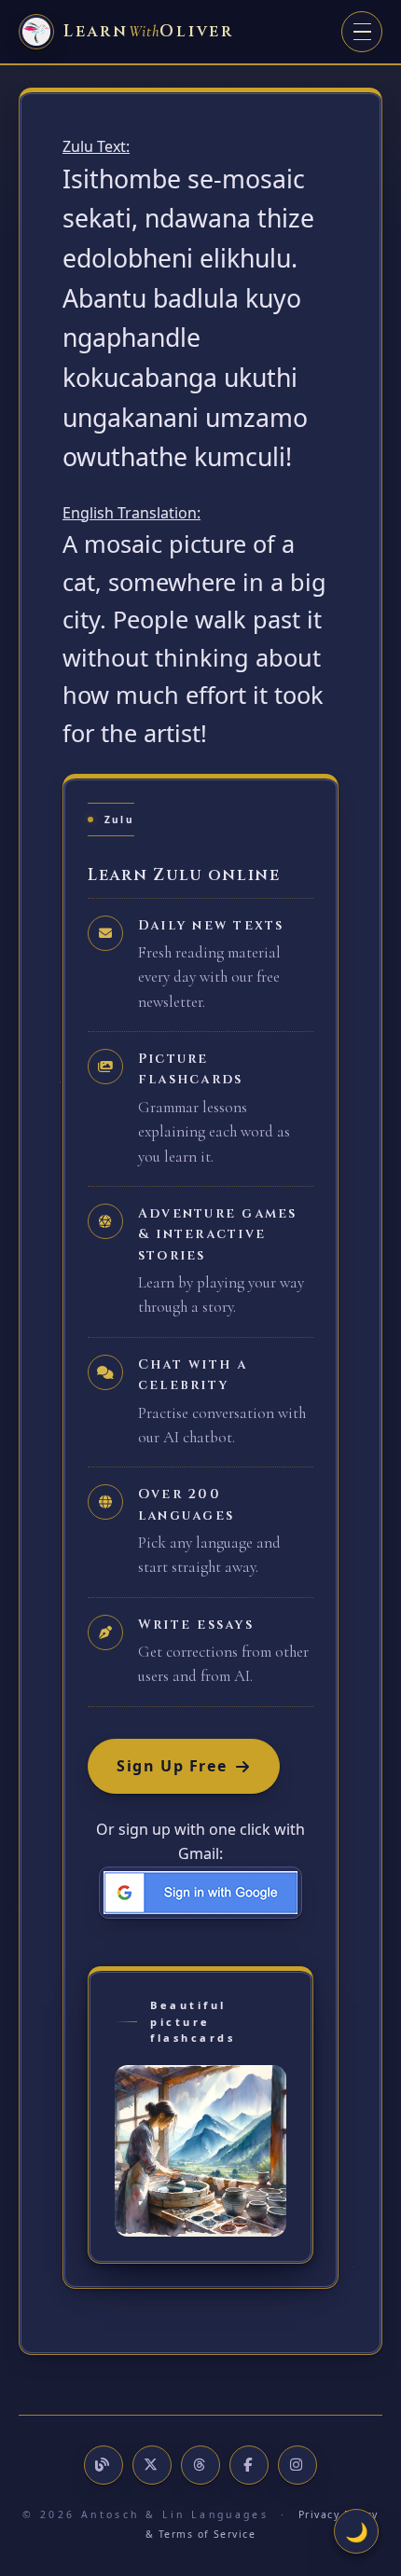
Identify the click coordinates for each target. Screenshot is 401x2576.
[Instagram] (297, 2465)
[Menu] (362, 32)
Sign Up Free (172, 1766)
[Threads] (200, 2465)
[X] (152, 2465)
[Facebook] (249, 2465)
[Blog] (104, 2465)
